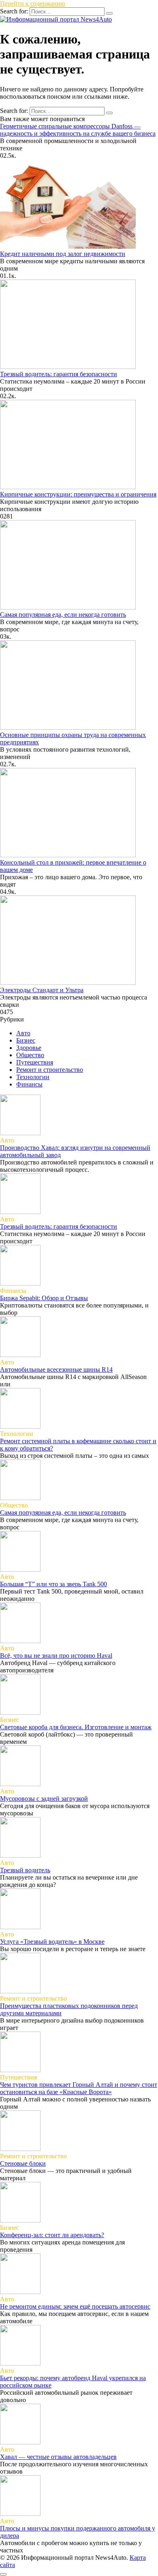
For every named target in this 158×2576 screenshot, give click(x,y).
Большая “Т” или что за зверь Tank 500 (53, 1584)
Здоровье (29, 1048)
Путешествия (35, 1062)
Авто (23, 1033)
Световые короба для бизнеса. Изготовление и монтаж (76, 1727)
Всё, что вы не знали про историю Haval (56, 1656)
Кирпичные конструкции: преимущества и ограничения (78, 494)
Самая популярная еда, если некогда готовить (63, 615)
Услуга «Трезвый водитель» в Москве (52, 1942)
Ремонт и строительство (50, 1070)
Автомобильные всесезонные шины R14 (56, 1369)
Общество (30, 1055)
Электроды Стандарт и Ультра (42, 990)
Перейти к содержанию (33, 3)
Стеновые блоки (23, 2163)
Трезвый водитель (25, 1870)
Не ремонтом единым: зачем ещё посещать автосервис (75, 2306)
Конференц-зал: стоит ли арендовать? (52, 2235)
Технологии (33, 1077)
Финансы (29, 1084)
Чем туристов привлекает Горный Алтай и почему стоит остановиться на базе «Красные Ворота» (79, 2088)
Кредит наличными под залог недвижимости (63, 254)
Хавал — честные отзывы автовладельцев (58, 2457)
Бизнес (26, 1040)
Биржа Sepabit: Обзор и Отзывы (44, 1298)
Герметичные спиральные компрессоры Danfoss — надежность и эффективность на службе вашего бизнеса (78, 130)
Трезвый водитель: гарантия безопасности (59, 374)
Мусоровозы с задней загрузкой (44, 1799)
